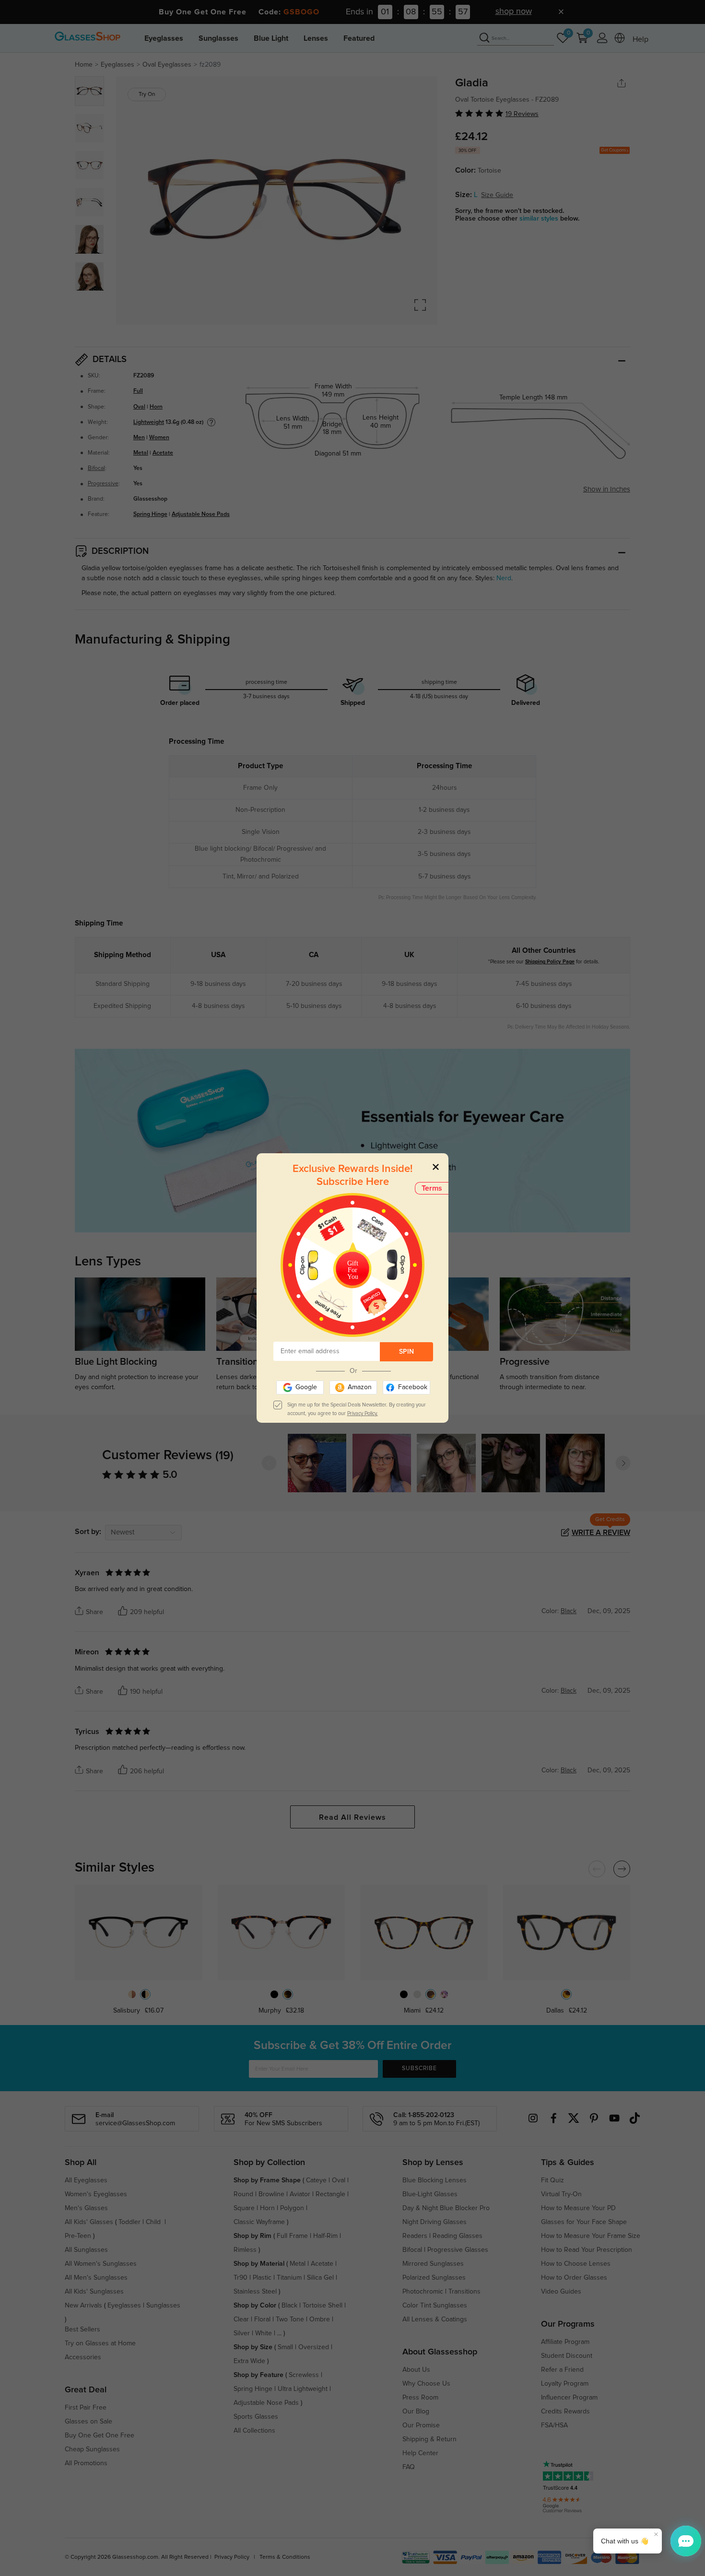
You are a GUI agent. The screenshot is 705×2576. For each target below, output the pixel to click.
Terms (432, 1188)
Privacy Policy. (363, 1413)
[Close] (436, 1166)
